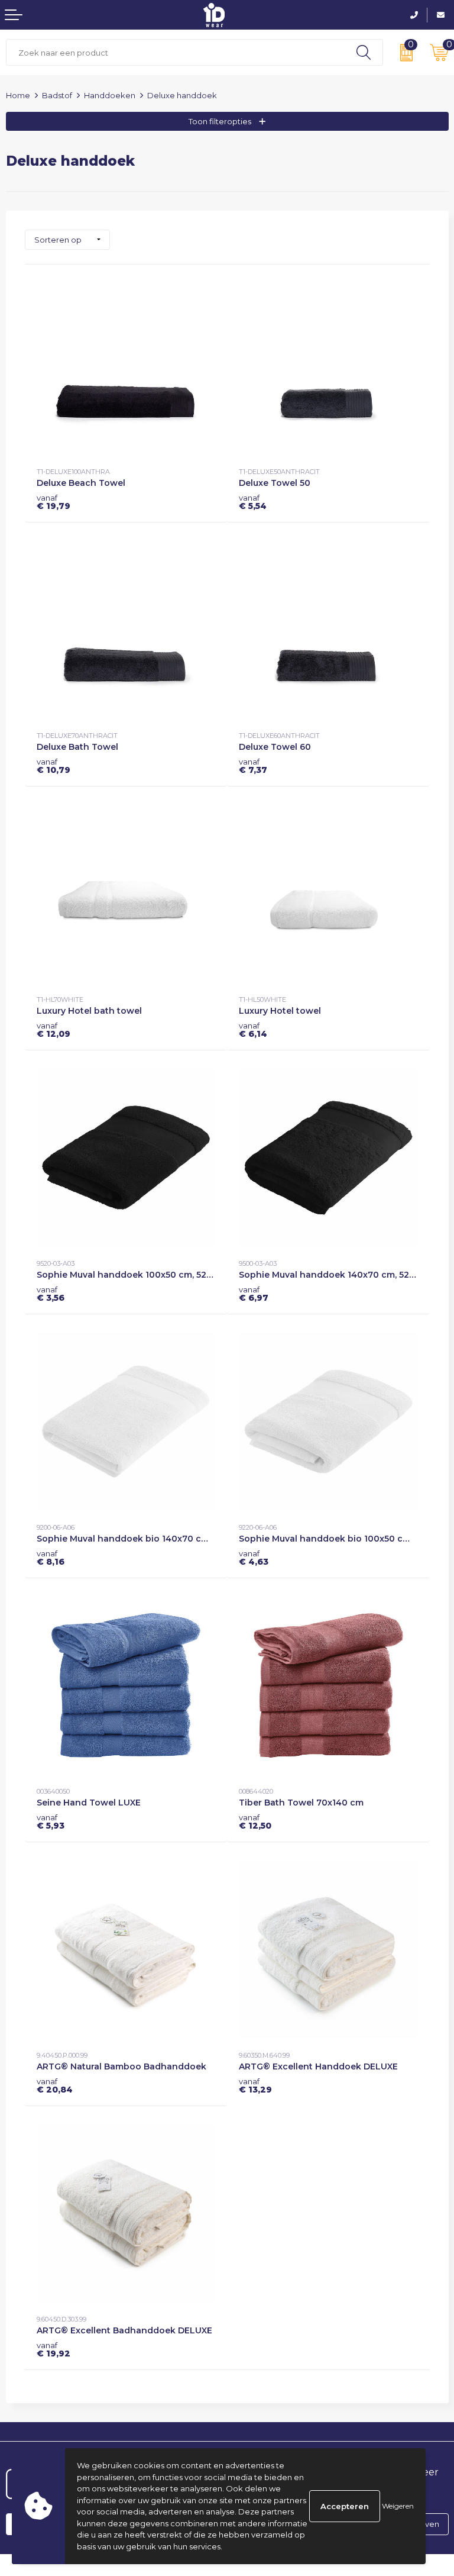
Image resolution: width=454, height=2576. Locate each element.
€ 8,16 (51, 1558)
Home (18, 95)
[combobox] (176, 52)
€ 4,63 (254, 1558)
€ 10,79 (53, 766)
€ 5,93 (51, 1821)
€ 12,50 (255, 1821)
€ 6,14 (253, 1030)
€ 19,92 (53, 2349)
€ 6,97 (254, 1294)
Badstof (57, 95)
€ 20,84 (55, 2085)
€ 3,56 (51, 1294)
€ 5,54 (253, 502)
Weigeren (398, 2506)
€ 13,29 (255, 2085)
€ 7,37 (253, 766)
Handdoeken (110, 95)
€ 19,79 (53, 502)
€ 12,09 (53, 1030)
